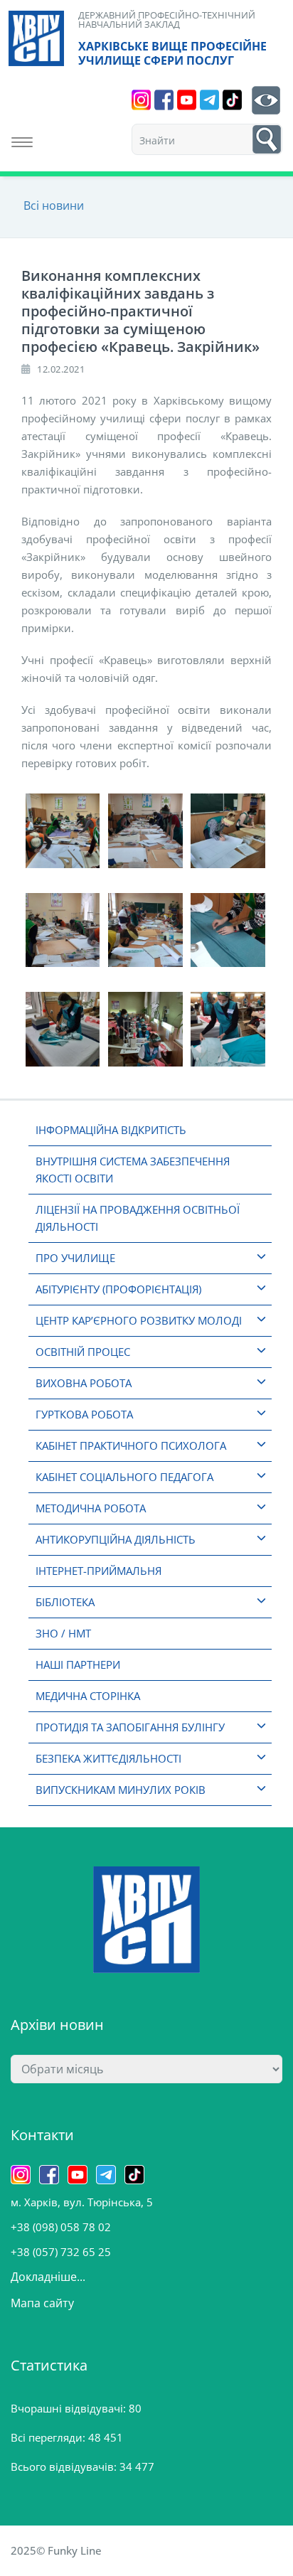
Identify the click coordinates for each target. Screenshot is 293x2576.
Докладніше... (48, 2277)
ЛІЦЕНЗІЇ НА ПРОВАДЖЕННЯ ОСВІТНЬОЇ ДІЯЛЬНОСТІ (138, 1218)
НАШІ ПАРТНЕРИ (78, 1664)
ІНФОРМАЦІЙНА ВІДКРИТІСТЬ (111, 1130)
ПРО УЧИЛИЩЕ (75, 1258)
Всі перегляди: (49, 2437)
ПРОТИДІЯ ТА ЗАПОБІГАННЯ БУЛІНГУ (130, 1727)
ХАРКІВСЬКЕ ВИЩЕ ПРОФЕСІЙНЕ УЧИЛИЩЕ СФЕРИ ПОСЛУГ (172, 53)
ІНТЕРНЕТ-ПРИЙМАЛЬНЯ (98, 1571)
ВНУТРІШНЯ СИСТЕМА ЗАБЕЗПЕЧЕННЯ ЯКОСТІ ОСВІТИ (133, 1170)
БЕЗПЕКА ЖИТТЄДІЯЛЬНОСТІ (108, 1758)
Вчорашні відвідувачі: (70, 2408)
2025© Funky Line (56, 2550)
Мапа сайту (42, 2303)
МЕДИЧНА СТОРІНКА (88, 1696)
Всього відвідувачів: (65, 2467)
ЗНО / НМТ (63, 1633)
